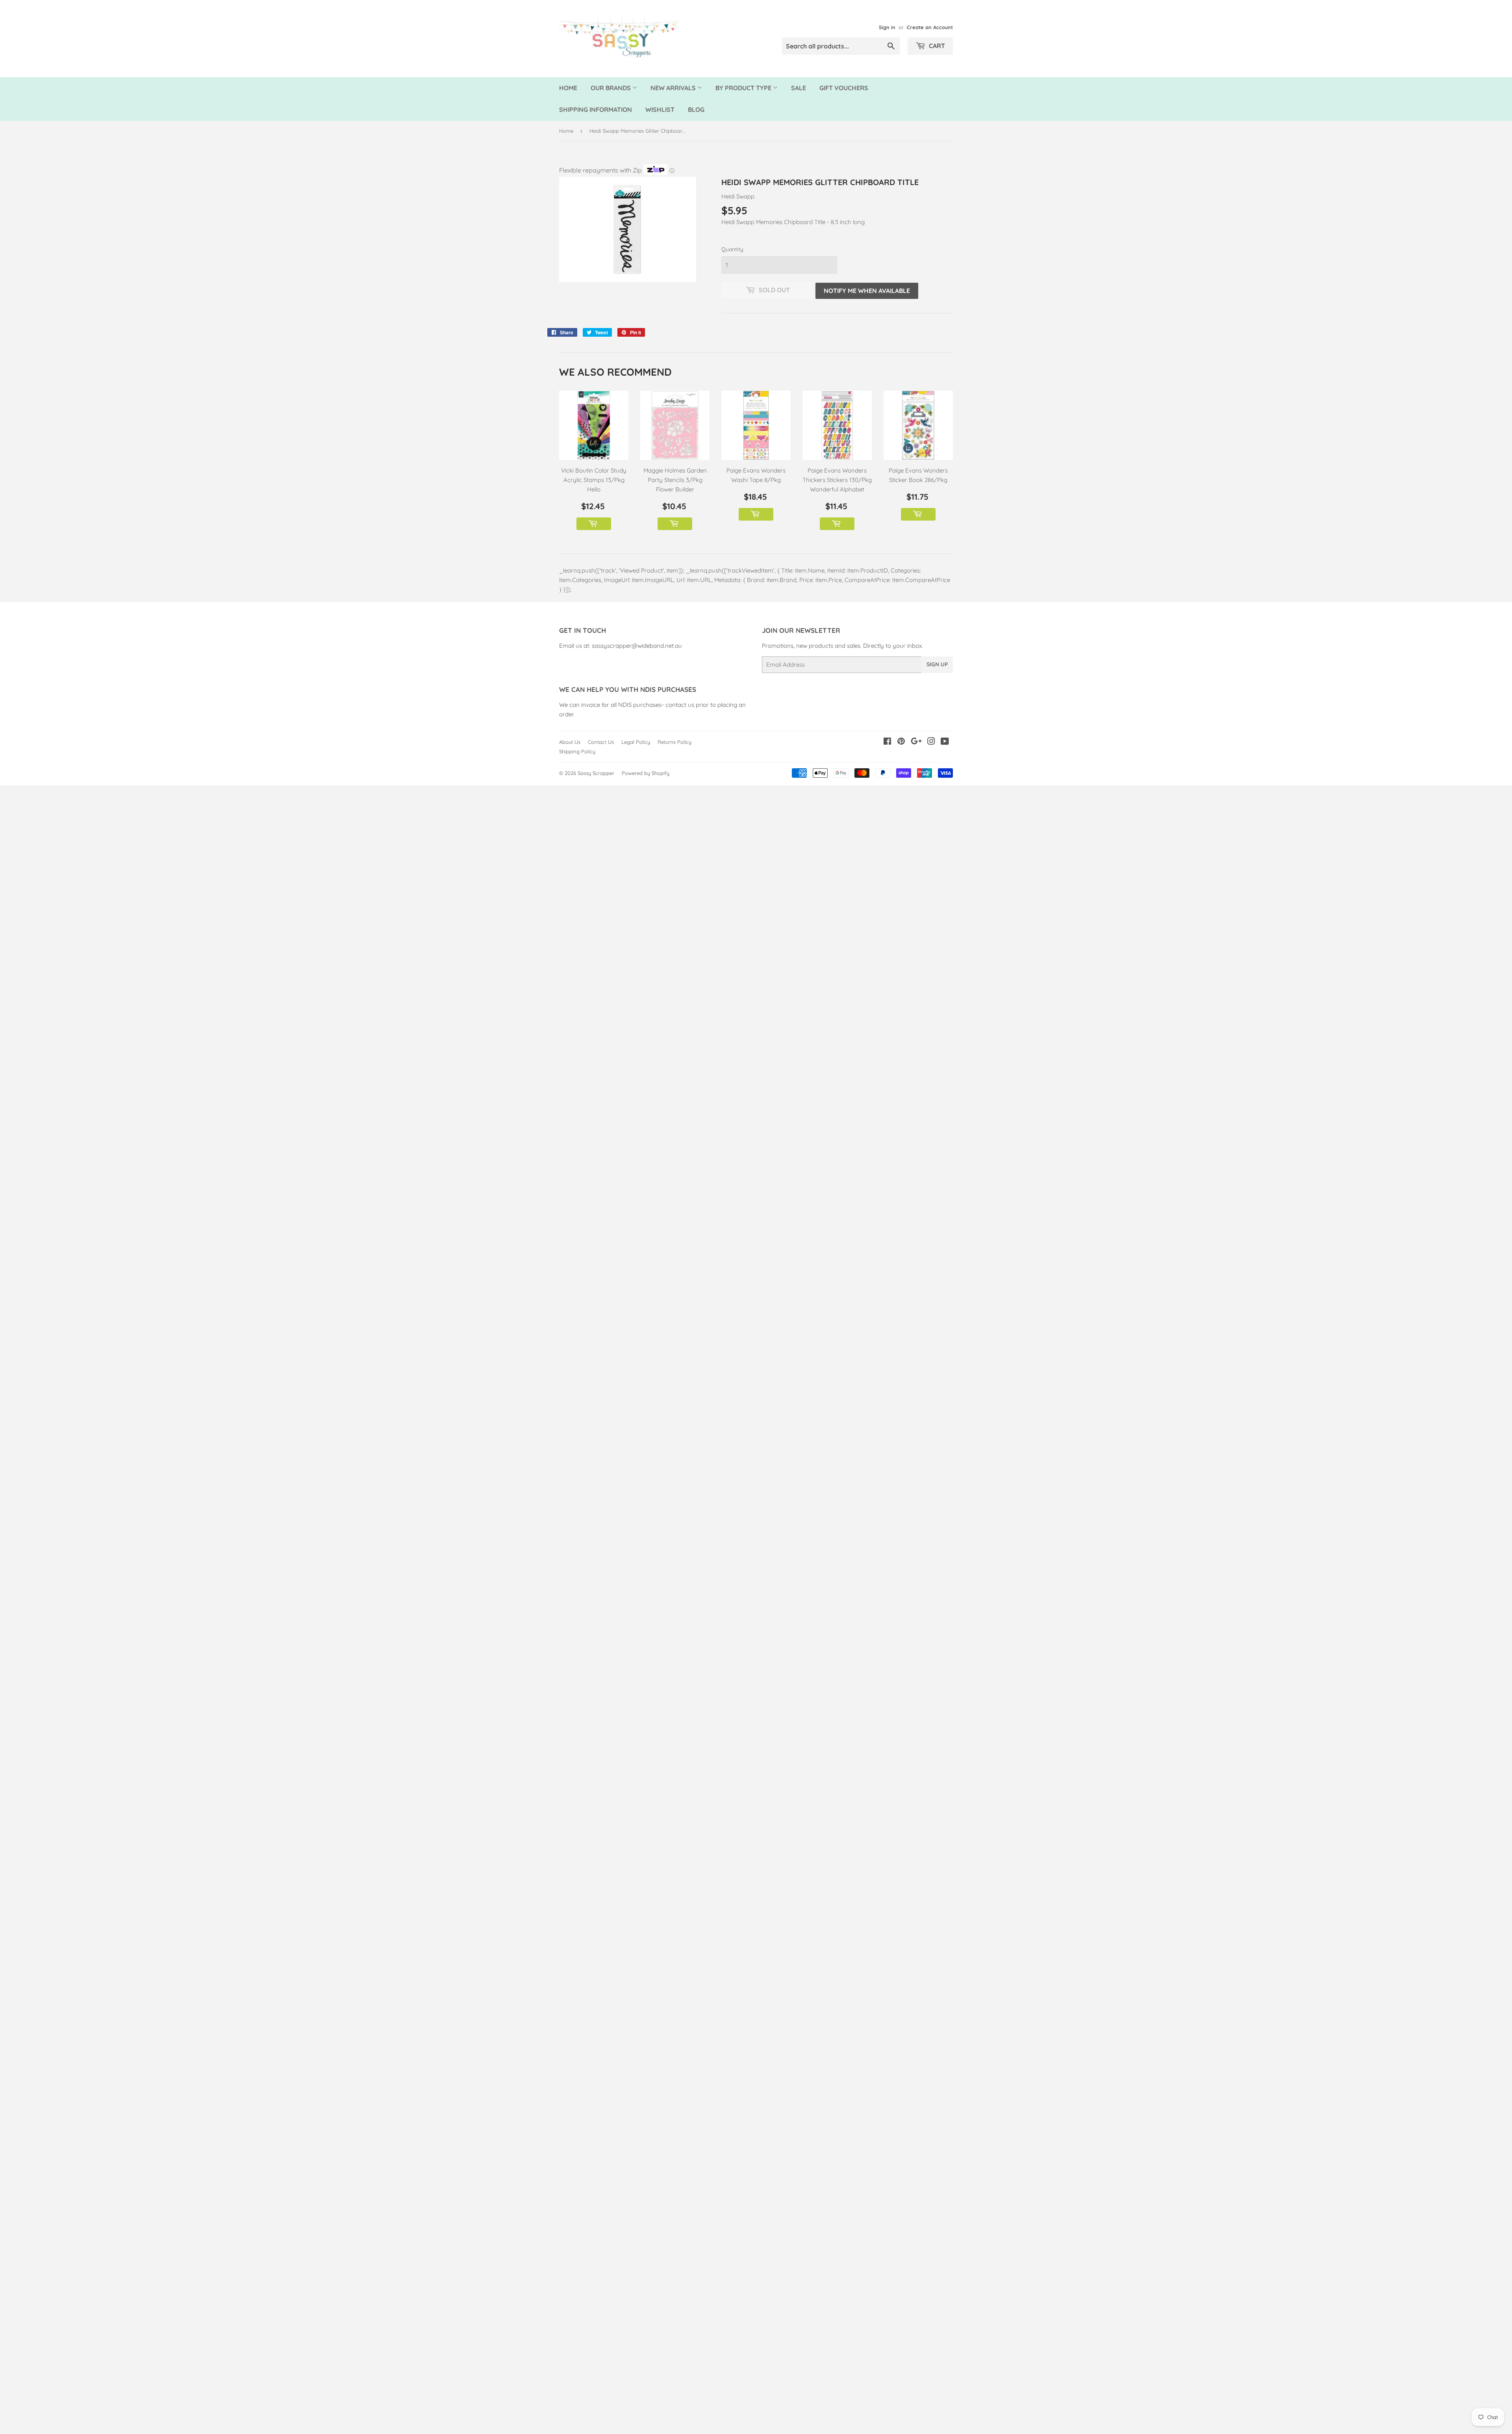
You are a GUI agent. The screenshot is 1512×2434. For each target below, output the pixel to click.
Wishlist (660, 109)
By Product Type (744, 88)
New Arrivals (674, 88)
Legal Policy (636, 742)
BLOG (696, 109)
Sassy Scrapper (596, 773)
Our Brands (611, 88)
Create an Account (930, 27)
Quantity (732, 249)
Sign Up (937, 664)
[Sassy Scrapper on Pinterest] (901, 742)
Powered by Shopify (646, 773)
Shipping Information (596, 109)
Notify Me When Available (867, 291)
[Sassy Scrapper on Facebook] (887, 742)
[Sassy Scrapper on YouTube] (945, 742)
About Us (570, 742)
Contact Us (601, 742)
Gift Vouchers (844, 88)
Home (568, 88)
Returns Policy (674, 742)
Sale (799, 88)
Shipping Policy (577, 751)
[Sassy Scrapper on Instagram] (931, 742)
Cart (936, 46)
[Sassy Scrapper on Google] (916, 742)
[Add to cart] (594, 524)
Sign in (887, 27)
